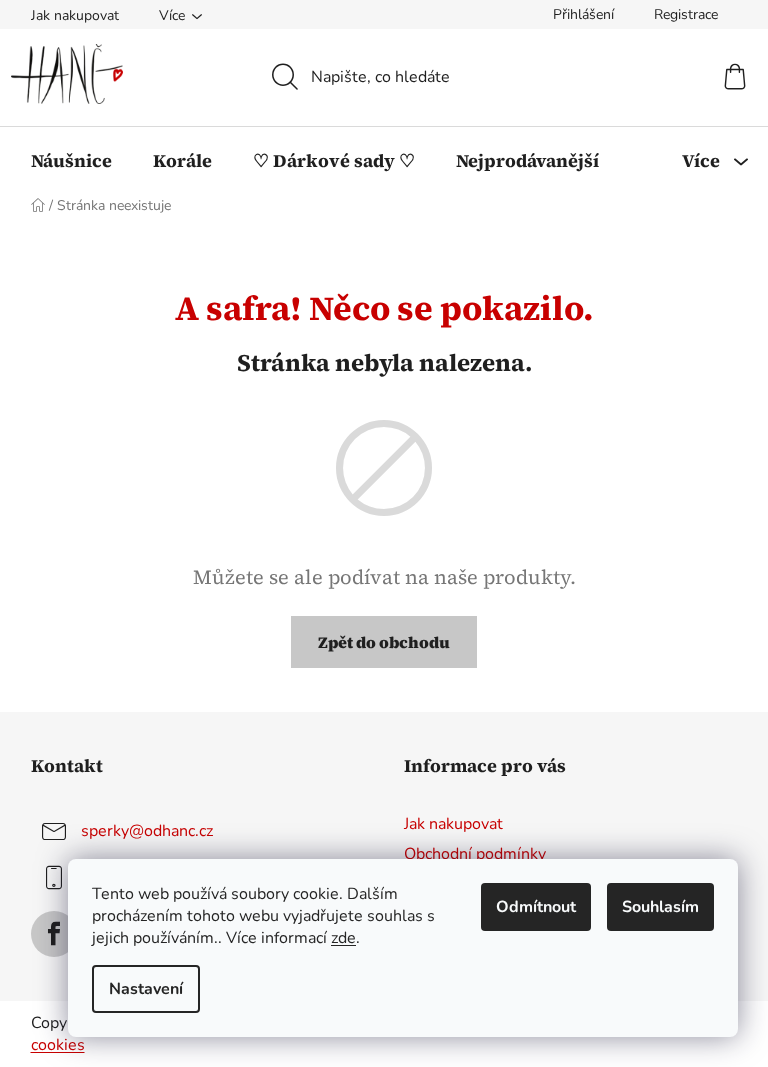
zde (343, 938)
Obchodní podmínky (475, 854)
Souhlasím (660, 907)
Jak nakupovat (75, 15)
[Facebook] (54, 934)
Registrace (686, 14)
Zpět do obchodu (384, 642)
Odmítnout (536, 907)
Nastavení (146, 989)
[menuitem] (71, 161)
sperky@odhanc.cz (147, 831)
